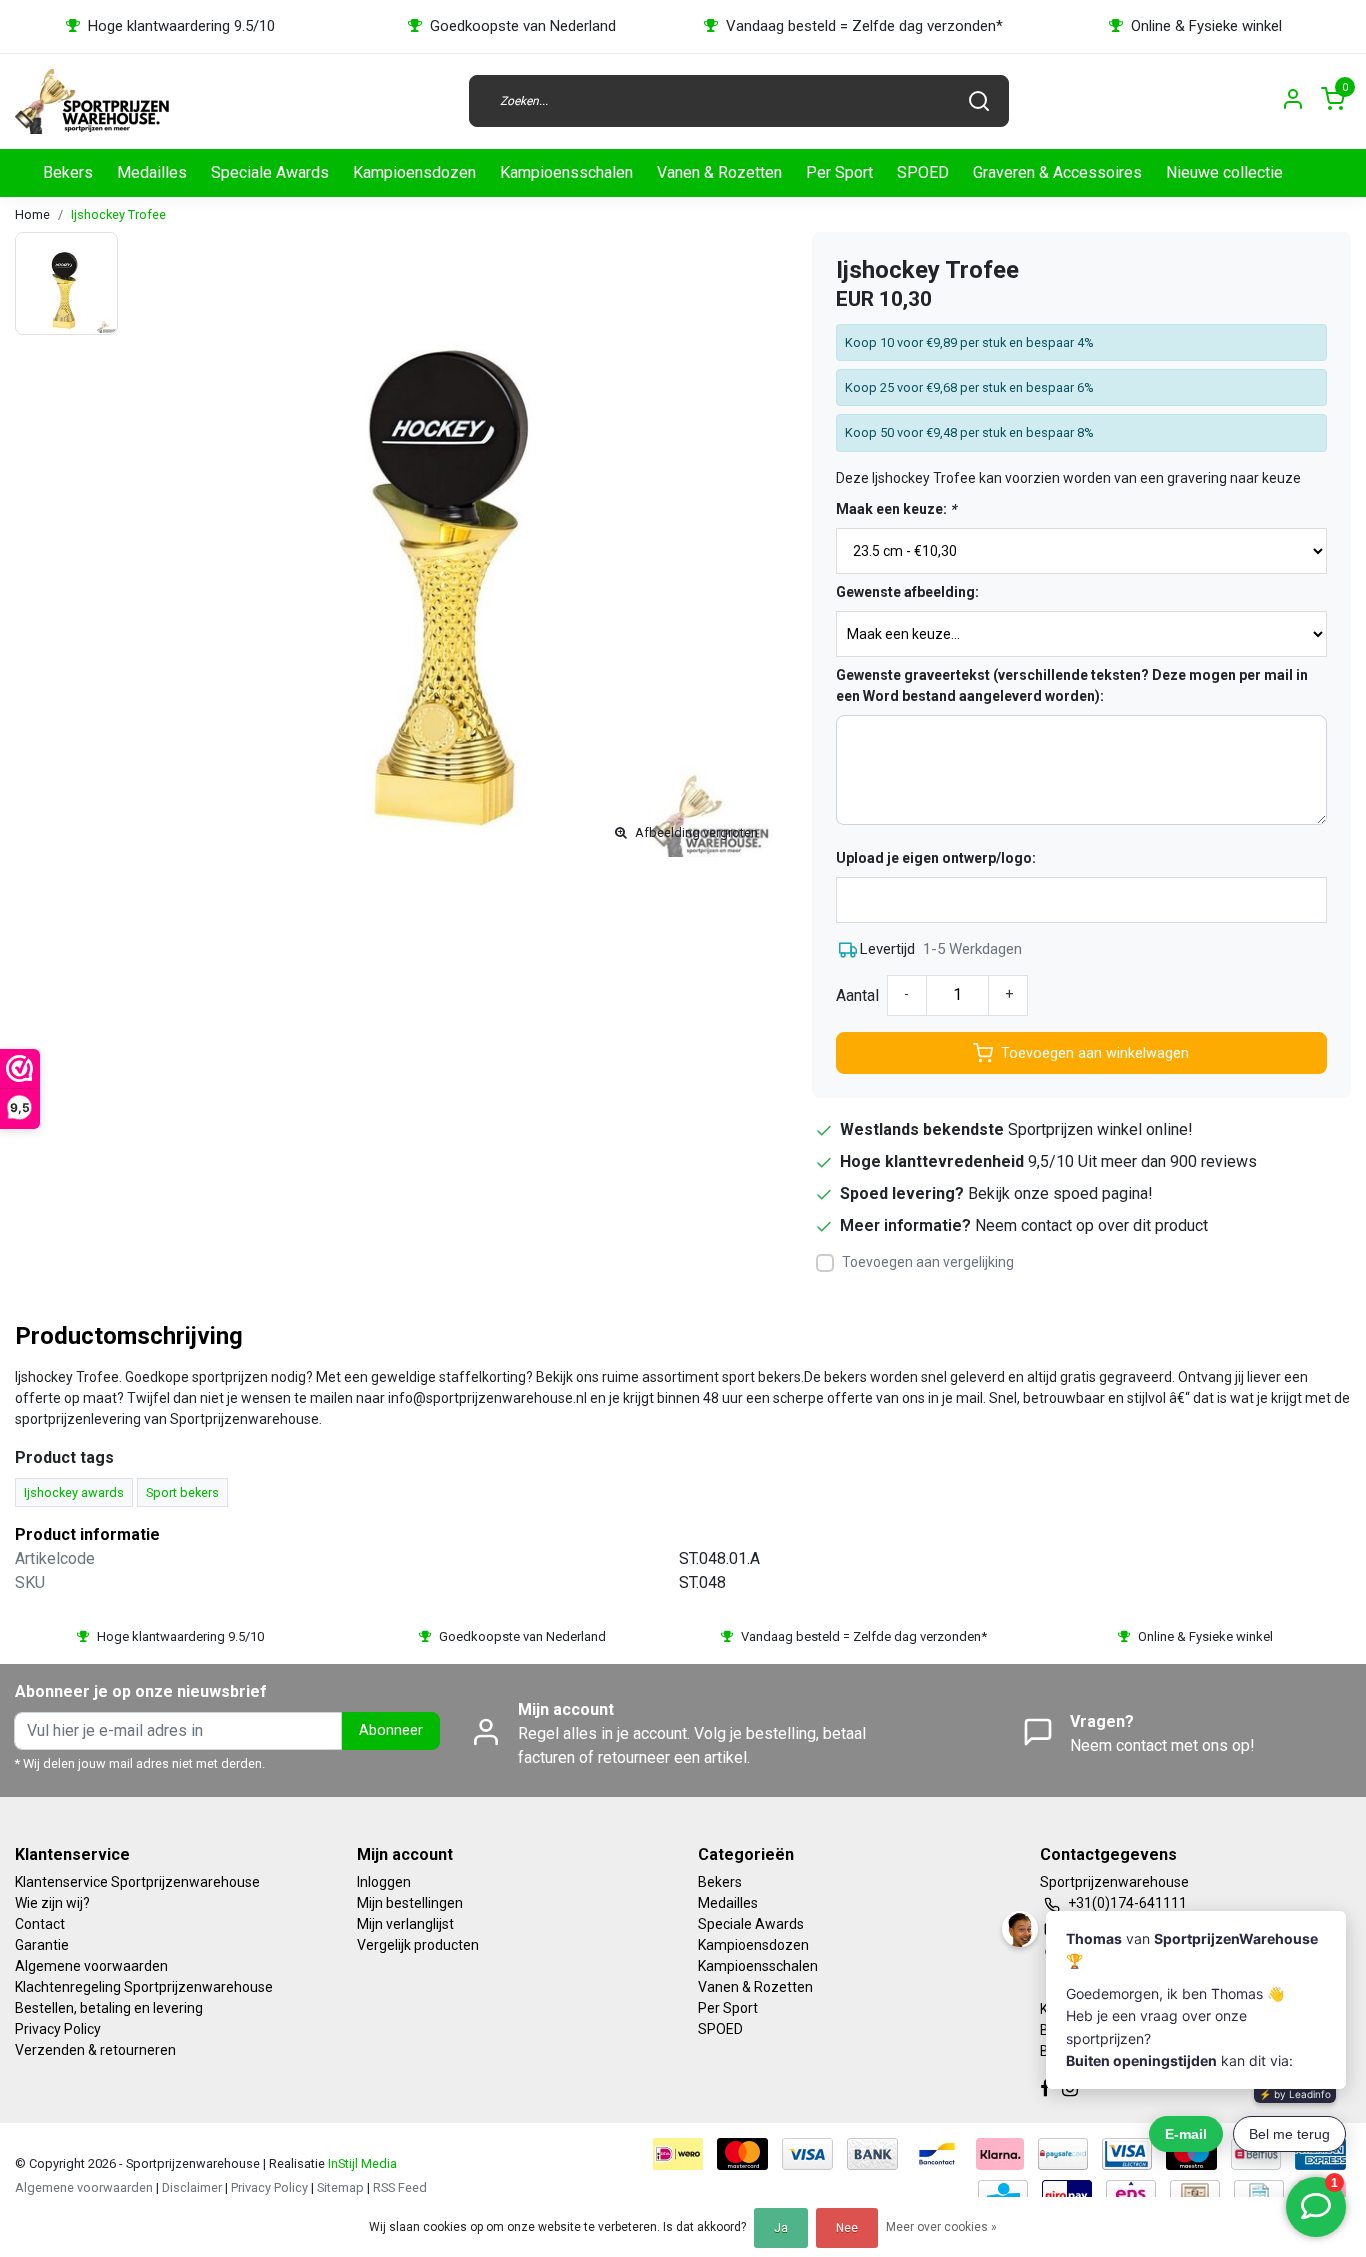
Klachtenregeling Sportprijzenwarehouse (144, 1987)
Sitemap (340, 2187)
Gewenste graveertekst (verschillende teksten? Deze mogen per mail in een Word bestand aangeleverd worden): (1072, 685)
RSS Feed (400, 2187)
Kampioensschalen (566, 172)
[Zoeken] (979, 101)
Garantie (42, 1945)
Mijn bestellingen (410, 1903)
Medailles (152, 172)
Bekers (68, 172)
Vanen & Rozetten (719, 172)
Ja (781, 2228)
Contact (40, 1924)
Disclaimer (192, 2187)
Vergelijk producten (418, 1945)
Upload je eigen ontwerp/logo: (936, 858)
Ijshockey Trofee (118, 214)
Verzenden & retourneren (95, 2050)
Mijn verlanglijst (405, 1924)
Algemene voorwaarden (91, 1966)
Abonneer (391, 1730)
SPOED (923, 172)
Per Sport (839, 172)
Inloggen (384, 1882)
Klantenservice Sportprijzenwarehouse (137, 1882)
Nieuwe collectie (1224, 172)
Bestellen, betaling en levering (109, 2008)
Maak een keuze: (896, 509)
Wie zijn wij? (52, 1903)
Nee (847, 2228)
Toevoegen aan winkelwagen (1095, 1053)
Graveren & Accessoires (1057, 172)
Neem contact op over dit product (1091, 1225)
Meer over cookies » (941, 2227)
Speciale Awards (270, 172)
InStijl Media (361, 2163)
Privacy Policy (58, 2029)
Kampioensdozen (414, 172)
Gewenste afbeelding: (907, 592)
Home (32, 214)
